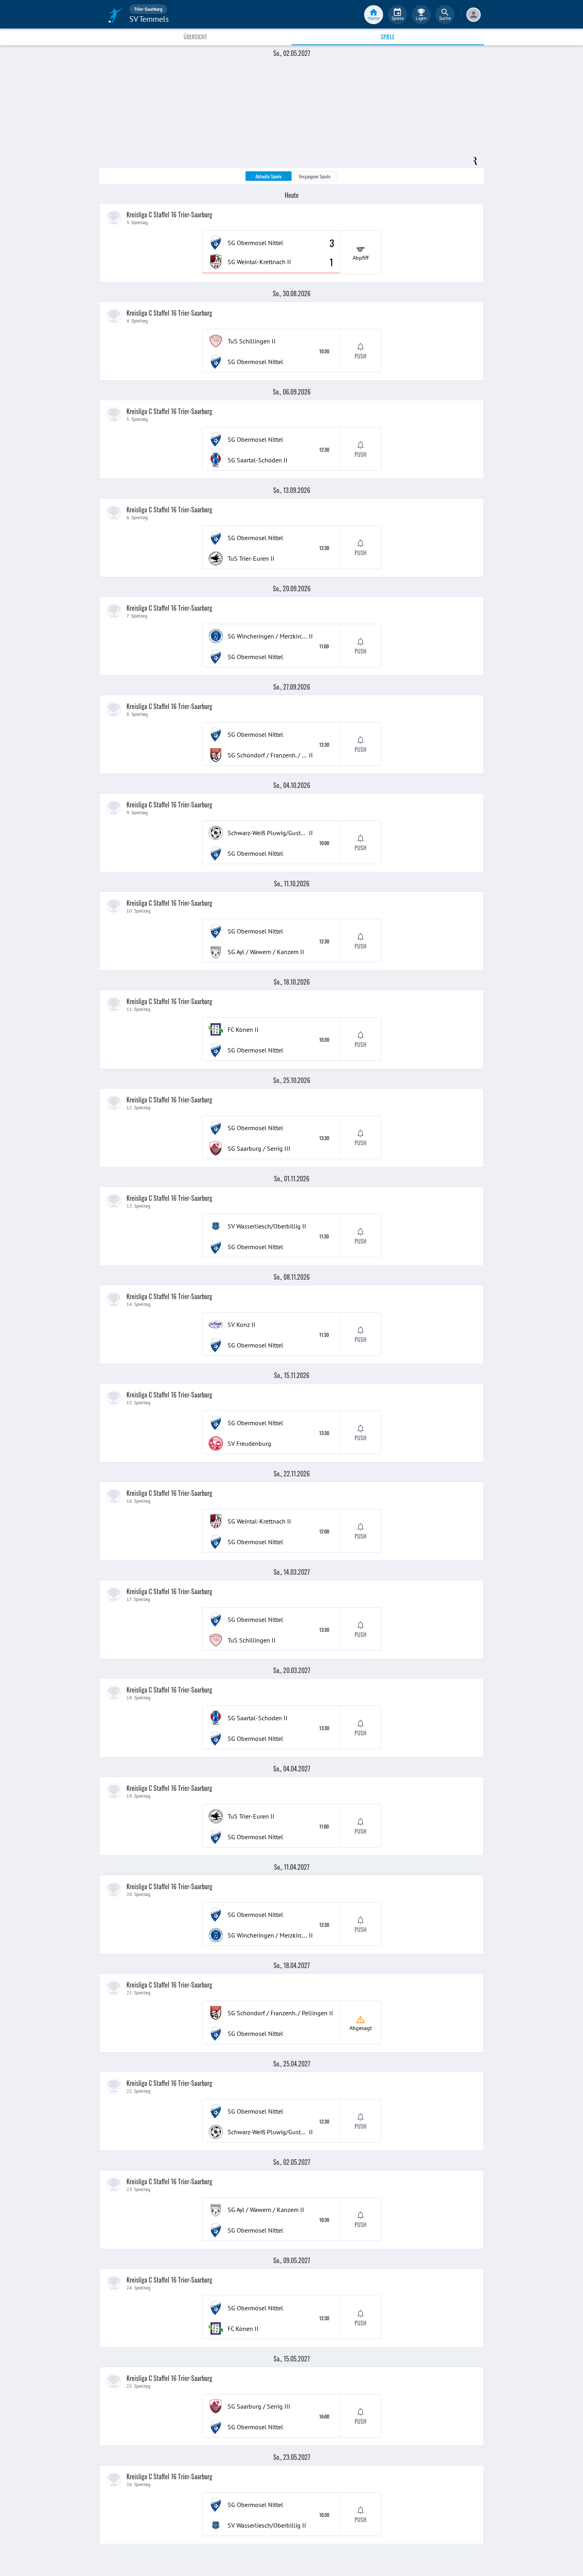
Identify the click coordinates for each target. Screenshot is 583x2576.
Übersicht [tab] (195, 37)
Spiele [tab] (388, 37)
